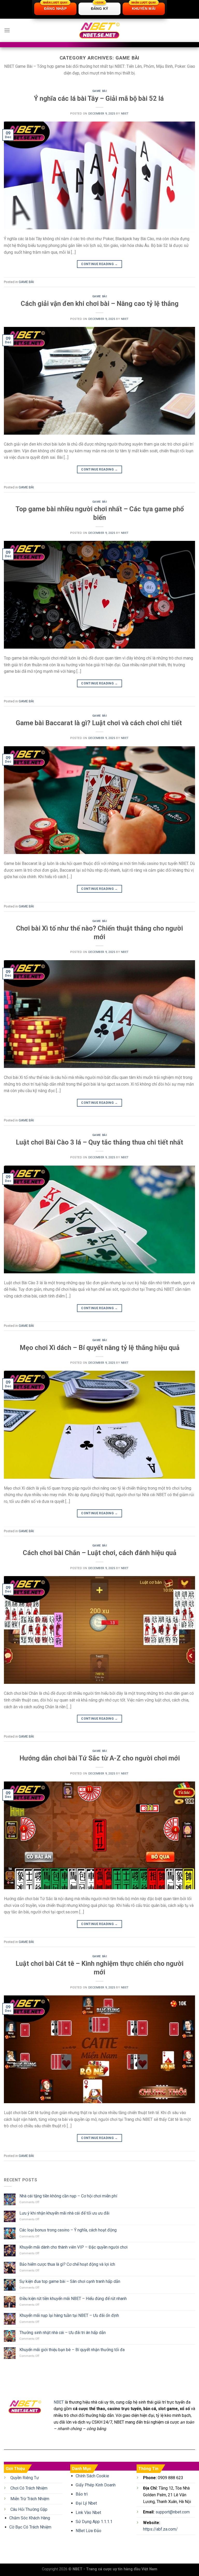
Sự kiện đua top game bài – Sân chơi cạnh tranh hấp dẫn (70, 2281)
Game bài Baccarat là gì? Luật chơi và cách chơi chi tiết (100, 723)
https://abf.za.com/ (160, 2529)
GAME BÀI (99, 91)
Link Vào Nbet (88, 2513)
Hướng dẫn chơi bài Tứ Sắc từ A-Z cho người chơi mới (100, 1758)
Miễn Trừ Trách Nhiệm (30, 2499)
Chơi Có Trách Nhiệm (29, 2488)
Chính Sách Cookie (92, 2476)
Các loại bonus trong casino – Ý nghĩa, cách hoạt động (68, 2230)
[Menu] (7, 30)
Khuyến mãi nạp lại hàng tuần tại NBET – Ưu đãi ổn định (69, 2315)
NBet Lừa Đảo (88, 2531)
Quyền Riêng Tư (25, 2478)
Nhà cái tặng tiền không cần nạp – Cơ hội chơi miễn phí (68, 2196)
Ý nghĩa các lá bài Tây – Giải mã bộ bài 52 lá (100, 98)
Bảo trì (82, 2494)
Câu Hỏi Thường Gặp (29, 2509)
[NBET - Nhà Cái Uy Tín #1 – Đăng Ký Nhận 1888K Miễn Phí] (99, 31)
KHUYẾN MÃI (144, 7)
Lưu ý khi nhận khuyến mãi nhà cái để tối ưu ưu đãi (65, 2213)
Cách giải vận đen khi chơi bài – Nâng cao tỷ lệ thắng (100, 304)
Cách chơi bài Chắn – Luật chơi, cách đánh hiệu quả (100, 1553)
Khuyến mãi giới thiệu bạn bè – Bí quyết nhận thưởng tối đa (72, 2350)
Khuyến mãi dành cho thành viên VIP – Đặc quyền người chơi (73, 2247)
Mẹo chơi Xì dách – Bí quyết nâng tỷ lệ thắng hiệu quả (100, 1348)
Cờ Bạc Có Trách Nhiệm (30, 2527)
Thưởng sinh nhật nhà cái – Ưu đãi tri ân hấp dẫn (63, 2333)
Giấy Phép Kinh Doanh (96, 2485)
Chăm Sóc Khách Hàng (30, 2518)
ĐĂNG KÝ (100, 7)
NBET (125, 114)
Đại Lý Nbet (86, 2503)
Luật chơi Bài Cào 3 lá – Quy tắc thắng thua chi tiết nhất (99, 1142)
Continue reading (99, 264)
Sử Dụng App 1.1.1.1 (94, 2522)
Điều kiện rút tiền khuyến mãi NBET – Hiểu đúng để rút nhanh (73, 2299)
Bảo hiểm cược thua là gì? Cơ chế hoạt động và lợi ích (67, 2264)
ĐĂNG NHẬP (55, 7)
